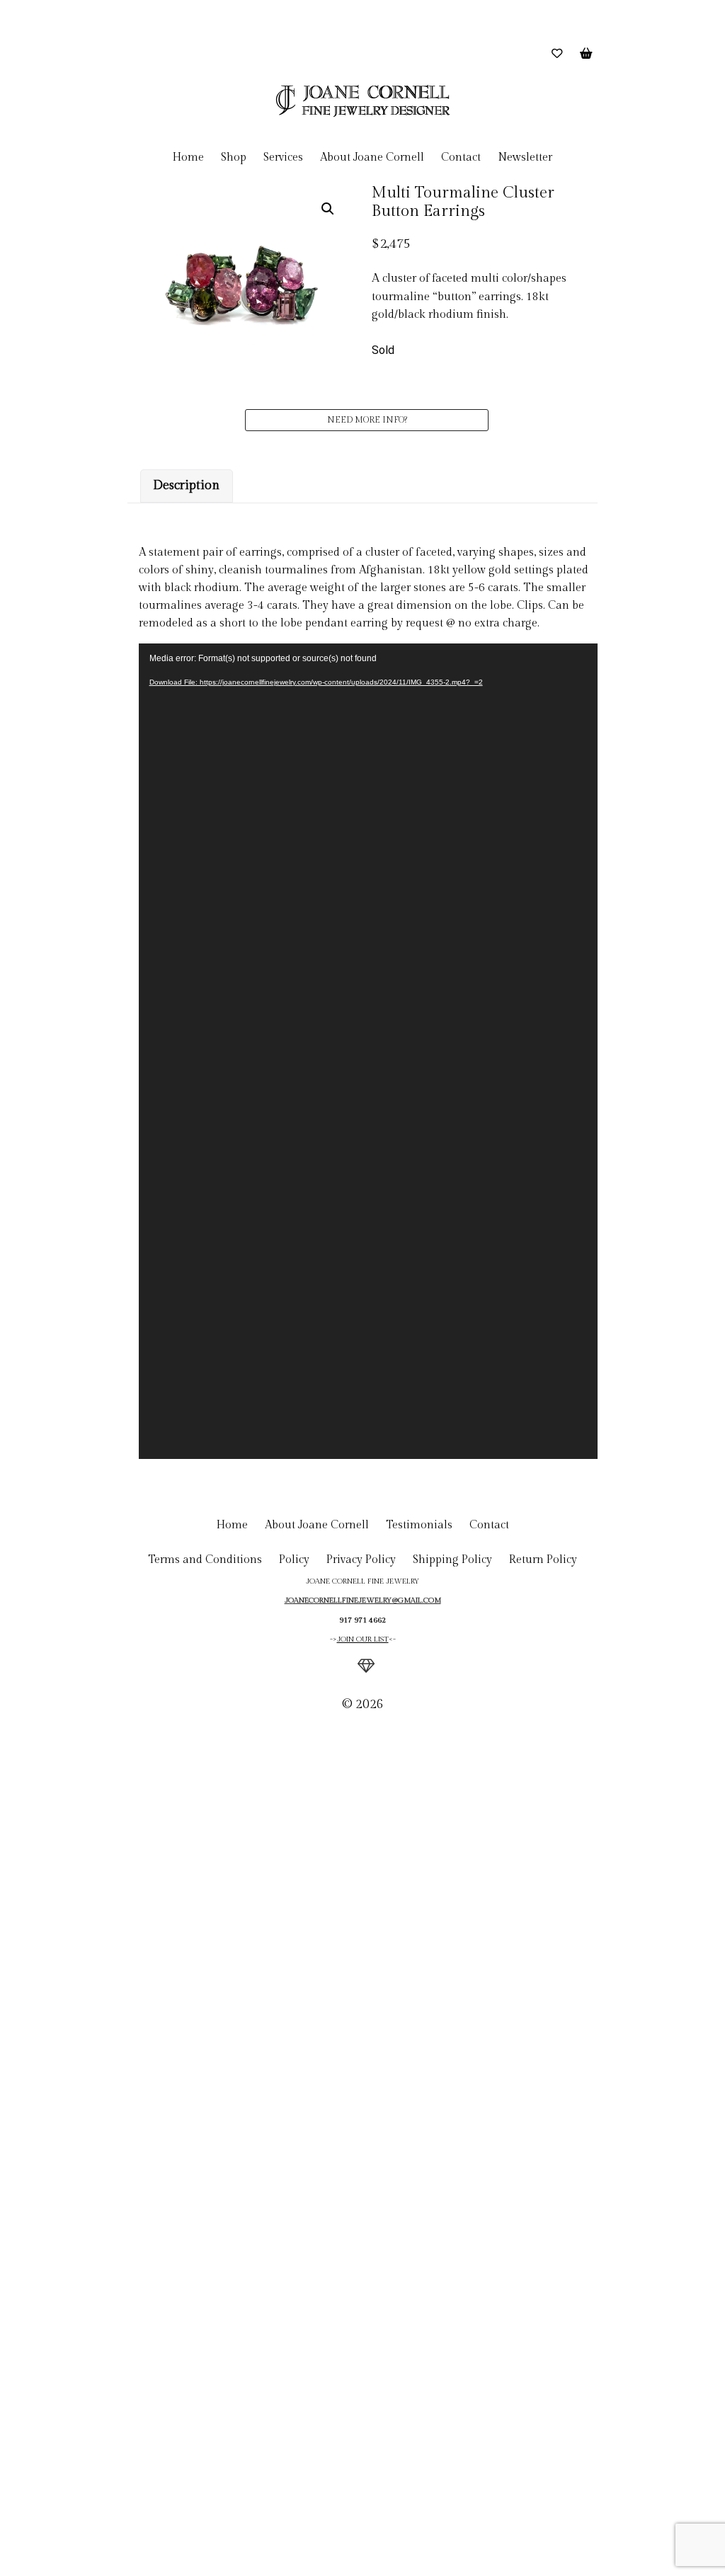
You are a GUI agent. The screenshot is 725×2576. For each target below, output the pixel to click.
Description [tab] (186, 485)
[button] (328, 209)
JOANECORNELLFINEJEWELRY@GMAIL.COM (363, 1601)
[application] (368, 1052)
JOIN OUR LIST (363, 1639)
